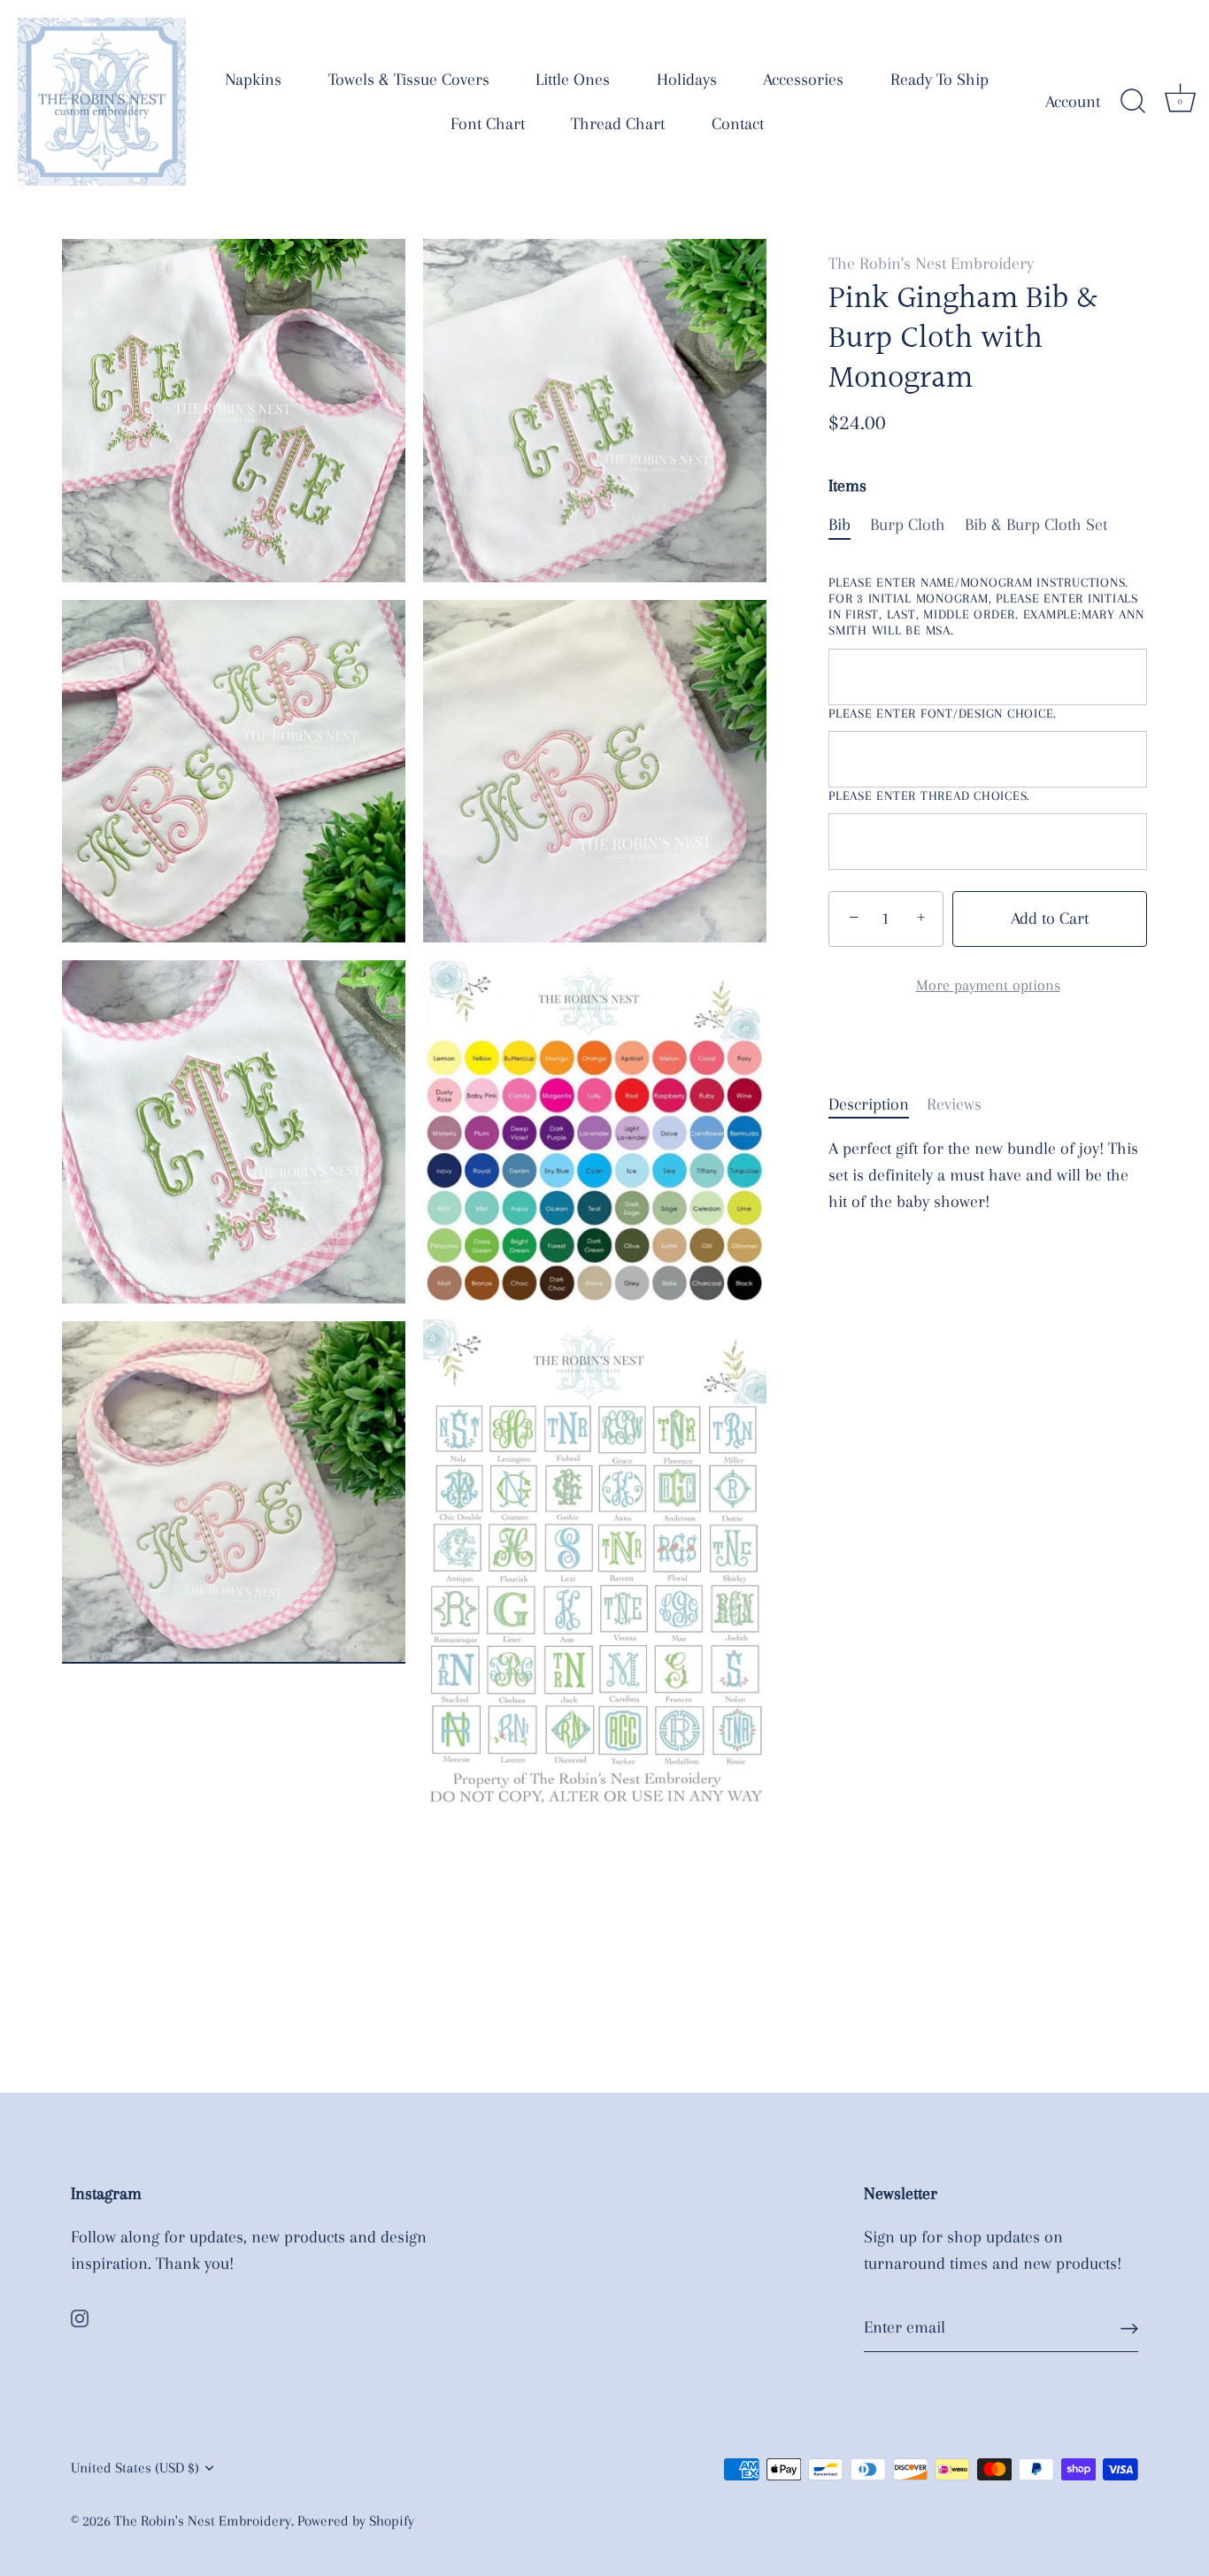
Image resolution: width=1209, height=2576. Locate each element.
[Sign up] (1129, 2328)
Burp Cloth (908, 525)
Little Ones (573, 80)
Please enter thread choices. (929, 796)
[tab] (878, 1104)
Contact (738, 124)
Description (869, 1104)
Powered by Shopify (356, 2521)
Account (1073, 102)
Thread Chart (618, 124)
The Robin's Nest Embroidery (931, 264)
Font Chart (488, 124)
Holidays (687, 80)
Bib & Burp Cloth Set (1036, 525)
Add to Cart (1050, 919)
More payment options (988, 985)
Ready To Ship (939, 80)
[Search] (1133, 102)
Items (847, 486)
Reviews (954, 1104)
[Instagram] (80, 2317)
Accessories (803, 80)
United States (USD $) (135, 2468)
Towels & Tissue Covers (409, 80)
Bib (839, 525)
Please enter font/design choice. (943, 712)
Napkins (253, 80)
